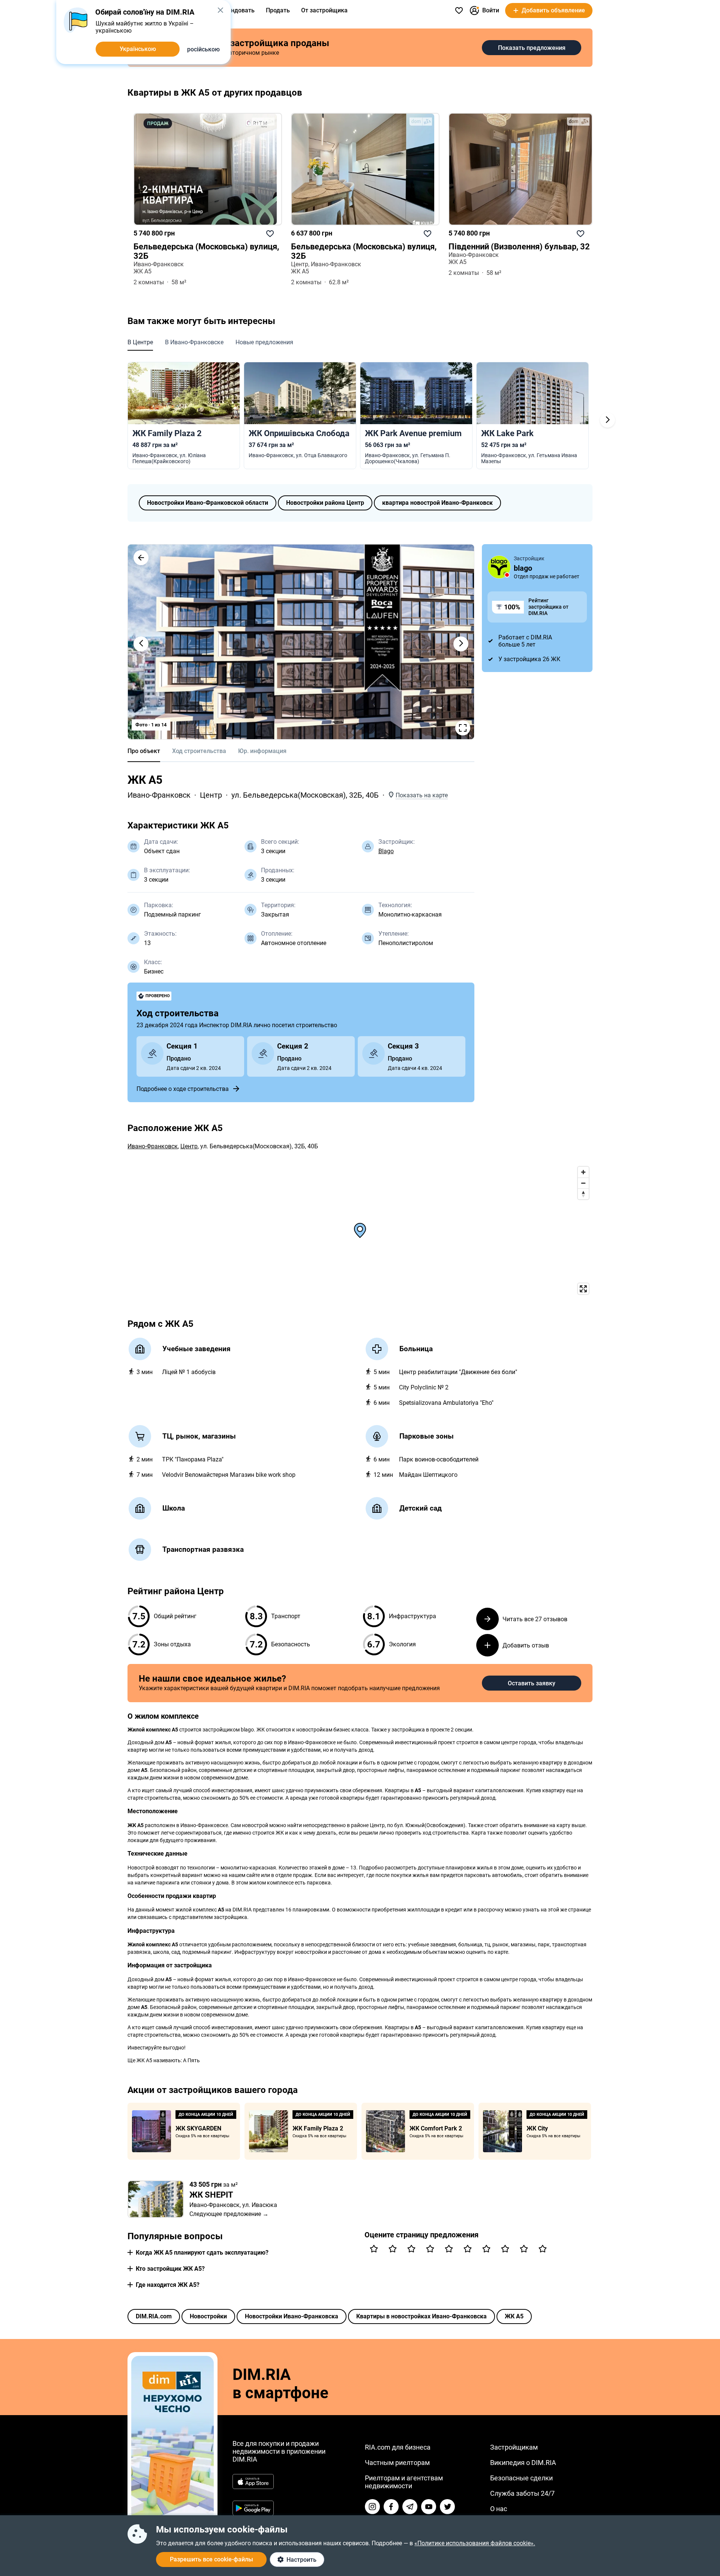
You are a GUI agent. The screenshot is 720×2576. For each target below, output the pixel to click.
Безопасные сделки (521, 2478)
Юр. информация (262, 751)
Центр (211, 795)
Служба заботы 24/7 (522, 2493)
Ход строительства (199, 751)
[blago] (499, 567)
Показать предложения (532, 48)
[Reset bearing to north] (583, 1194)
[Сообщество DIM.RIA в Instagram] (372, 2507)
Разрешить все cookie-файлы (211, 2559)
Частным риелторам (397, 2463)
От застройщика (324, 10)
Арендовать (237, 10)
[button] (141, 558)
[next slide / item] (461, 644)
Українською (138, 49)
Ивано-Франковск (159, 795)
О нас (499, 2509)
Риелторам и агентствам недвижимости (404, 2482)
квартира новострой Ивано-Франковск (437, 503)
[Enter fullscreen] (583, 1289)
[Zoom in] (583, 1172)
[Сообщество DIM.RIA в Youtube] (429, 2507)
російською (203, 49)
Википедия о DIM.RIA (523, 2463)
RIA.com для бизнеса (398, 2447)
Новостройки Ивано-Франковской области (208, 503)
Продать (278, 10)
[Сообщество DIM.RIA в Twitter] (447, 2507)
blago (523, 568)
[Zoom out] (583, 1183)
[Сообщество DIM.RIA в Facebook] (391, 2507)
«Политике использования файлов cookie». (475, 2543)
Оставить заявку (532, 1683)
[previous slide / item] (141, 644)
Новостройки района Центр (325, 503)
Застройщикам (514, 2447)
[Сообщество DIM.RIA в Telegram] (410, 2507)
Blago (386, 851)
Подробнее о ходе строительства (183, 1089)
